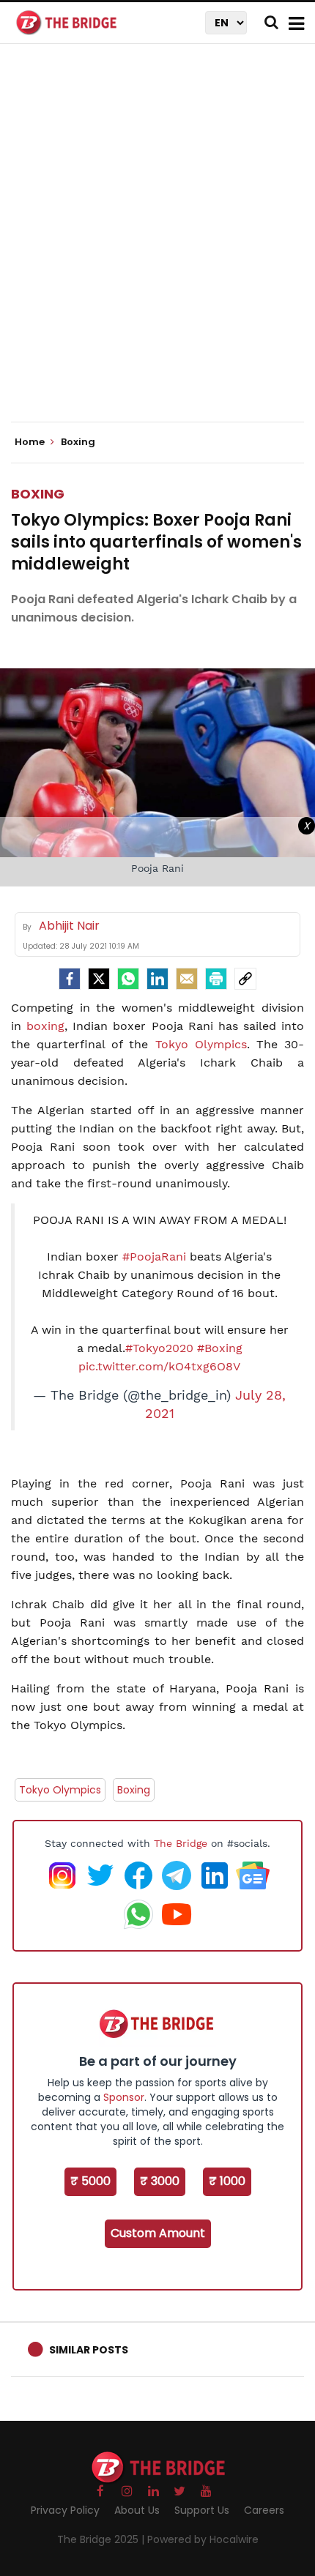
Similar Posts (89, 2350)
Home (31, 442)
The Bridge (181, 1843)
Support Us (202, 2510)
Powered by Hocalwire (203, 2539)
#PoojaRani (154, 1257)
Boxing (38, 494)
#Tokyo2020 (159, 1348)
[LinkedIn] (157, 979)
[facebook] (70, 979)
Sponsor (124, 2097)
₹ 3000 (160, 2181)
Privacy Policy (65, 2510)
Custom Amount (158, 2233)
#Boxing (220, 1348)
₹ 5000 (90, 2181)
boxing (45, 1026)
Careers (264, 2510)
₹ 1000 (227, 2181)
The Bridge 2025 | (102, 2539)
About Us (137, 2510)
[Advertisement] (157, 245)
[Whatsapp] (128, 979)
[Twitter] (99, 979)
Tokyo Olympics (201, 1044)
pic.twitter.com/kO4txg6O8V (159, 1366)
